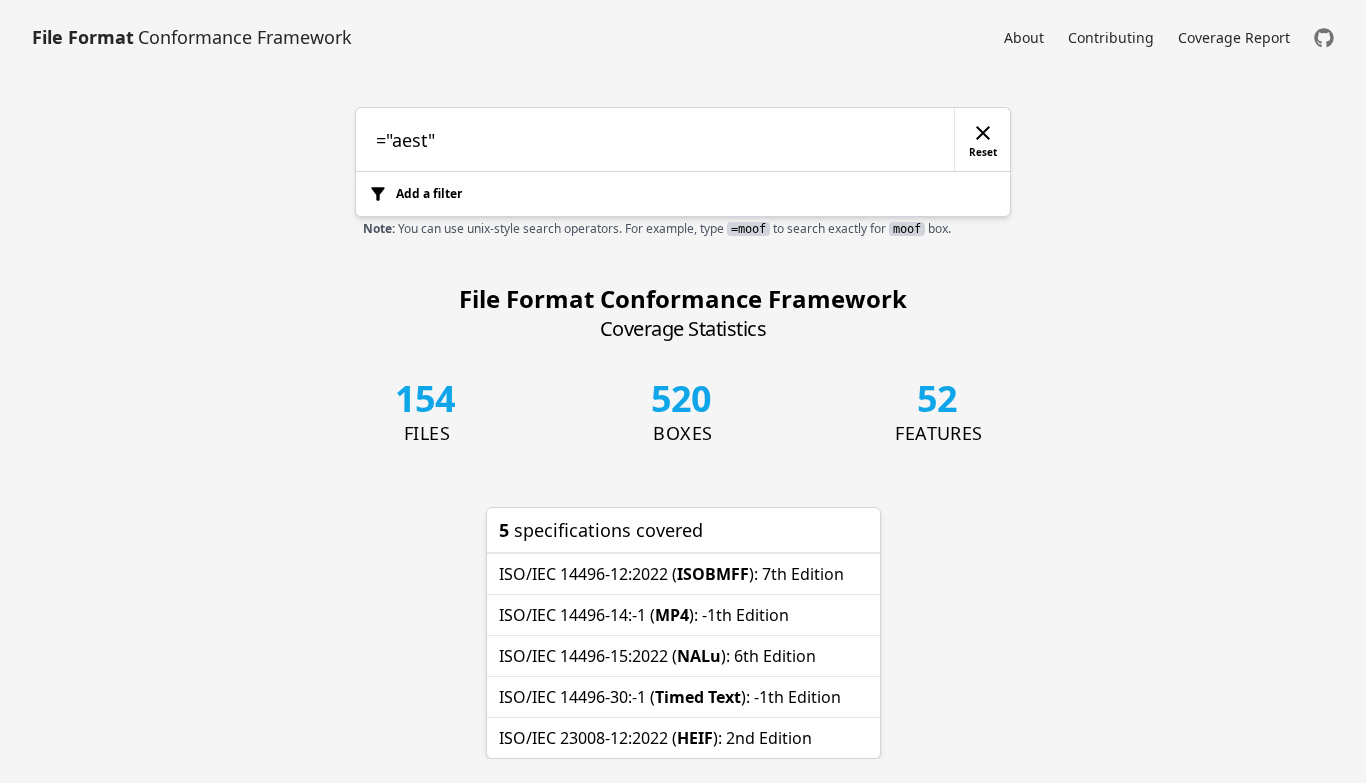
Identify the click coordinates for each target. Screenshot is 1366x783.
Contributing (1111, 37)
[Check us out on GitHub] (1324, 37)
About (1024, 37)
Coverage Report (1234, 37)
